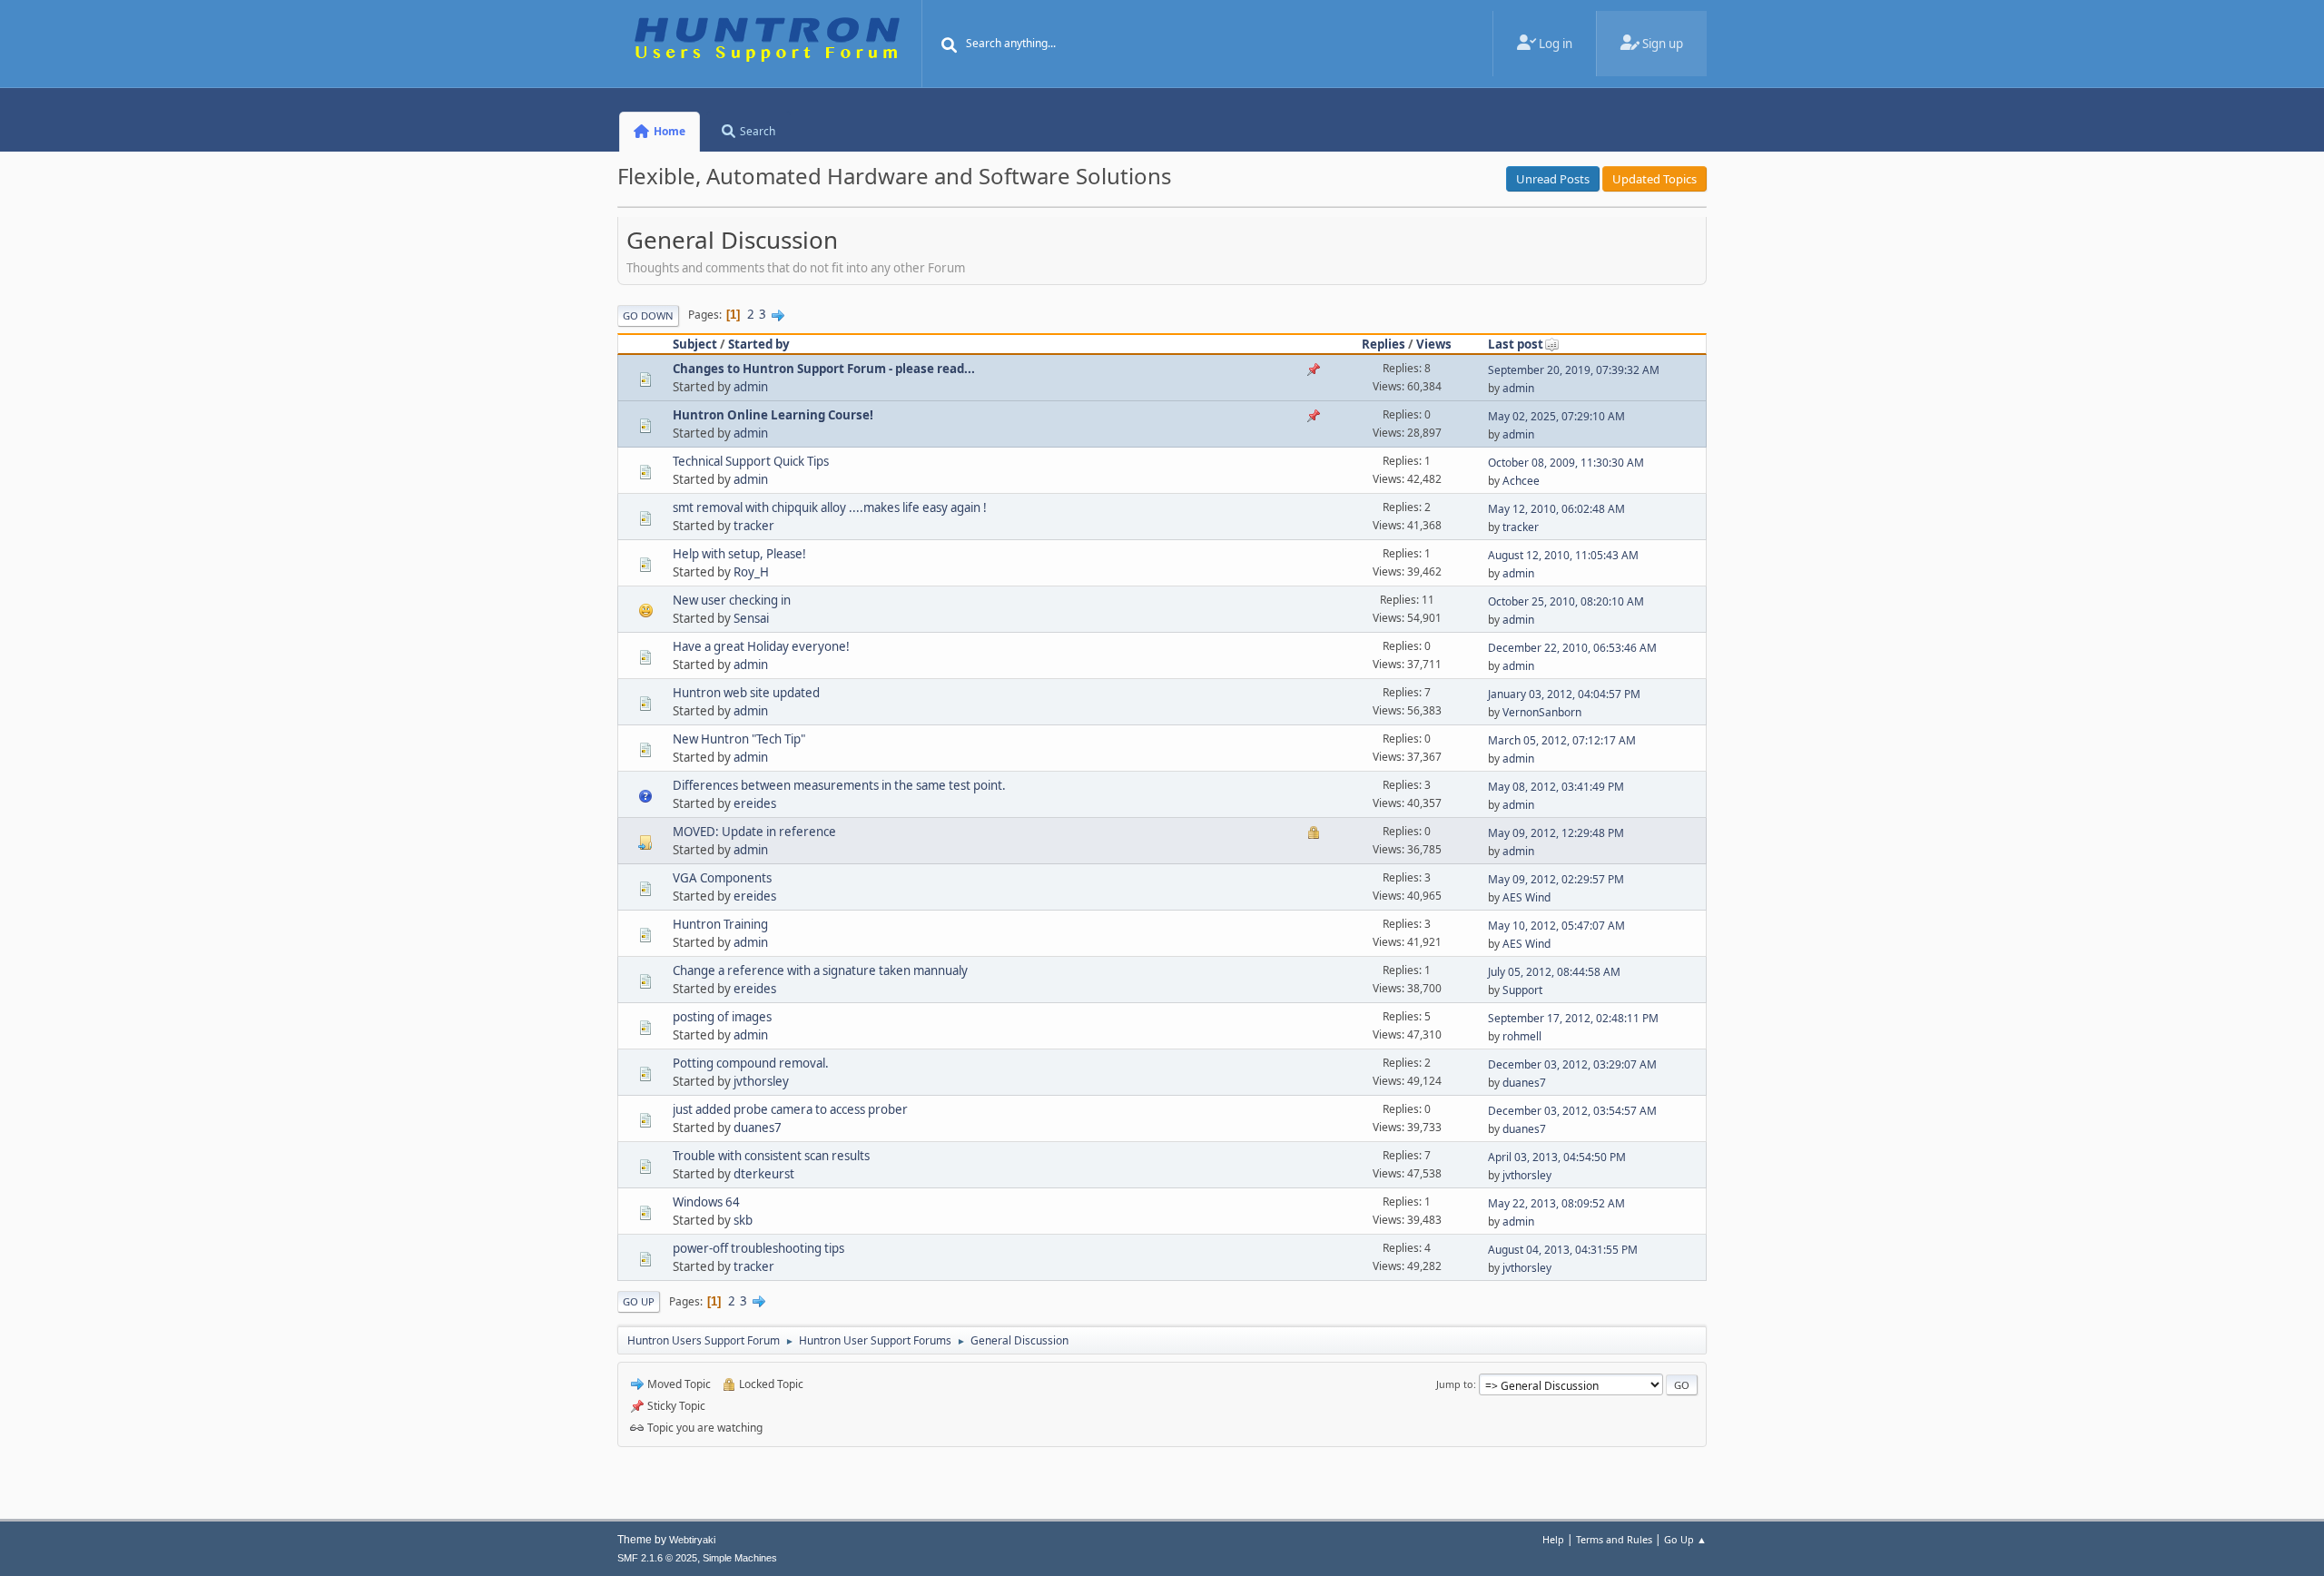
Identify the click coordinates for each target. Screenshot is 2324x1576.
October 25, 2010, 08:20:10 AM (1566, 601)
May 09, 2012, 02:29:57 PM (1556, 879)
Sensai (751, 618)
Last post (1516, 344)
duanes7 (1524, 1083)
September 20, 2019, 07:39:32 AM (1574, 370)
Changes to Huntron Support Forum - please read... (824, 369)
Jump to (1455, 1384)
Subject (695, 344)
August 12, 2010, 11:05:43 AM (1563, 555)
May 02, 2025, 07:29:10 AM (1556, 416)
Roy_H (751, 572)
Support (1522, 990)
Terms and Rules (1614, 1539)
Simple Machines (740, 1558)
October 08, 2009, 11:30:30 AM (1566, 463)
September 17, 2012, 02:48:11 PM (1573, 1018)
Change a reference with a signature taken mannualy (820, 970)
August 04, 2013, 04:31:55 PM (1563, 1250)
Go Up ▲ (1685, 1539)
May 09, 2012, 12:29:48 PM (1556, 833)
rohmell (1522, 1036)
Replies (1384, 344)
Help (1553, 1539)
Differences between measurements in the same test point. (839, 785)
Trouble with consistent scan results (771, 1156)
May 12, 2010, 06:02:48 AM (1556, 509)
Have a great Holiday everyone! (761, 646)
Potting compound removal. (751, 1063)
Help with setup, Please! (739, 554)
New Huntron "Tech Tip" (739, 739)
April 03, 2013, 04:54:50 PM (1557, 1157)
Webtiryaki (692, 1540)
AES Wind (1526, 897)
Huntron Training (720, 924)
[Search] (950, 45)
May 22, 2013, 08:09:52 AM (1556, 1203)
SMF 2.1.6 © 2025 (657, 1558)
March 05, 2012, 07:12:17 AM (1562, 740)
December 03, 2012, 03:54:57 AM (1572, 1111)
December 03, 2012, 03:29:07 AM (1572, 1064)
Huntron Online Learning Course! (773, 415)
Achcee (1521, 481)
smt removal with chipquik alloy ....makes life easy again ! (830, 507)
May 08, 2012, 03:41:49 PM (1556, 787)
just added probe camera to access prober (790, 1109)
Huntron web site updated (746, 693)
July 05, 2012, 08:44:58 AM (1554, 972)
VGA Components (722, 878)
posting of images (722, 1017)
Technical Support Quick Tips (751, 461)
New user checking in (732, 600)
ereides (755, 803)
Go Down (648, 315)
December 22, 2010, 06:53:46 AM (1572, 648)
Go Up (639, 1301)
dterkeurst (764, 1174)
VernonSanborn (1542, 712)
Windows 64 (706, 1202)
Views (1434, 344)
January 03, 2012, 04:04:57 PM (1564, 694)
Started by (759, 344)
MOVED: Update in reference (754, 832)
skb (743, 1220)
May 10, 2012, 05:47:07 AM (1556, 926)
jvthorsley (761, 1081)
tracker (754, 526)
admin (751, 387)
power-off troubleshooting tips (758, 1248)
